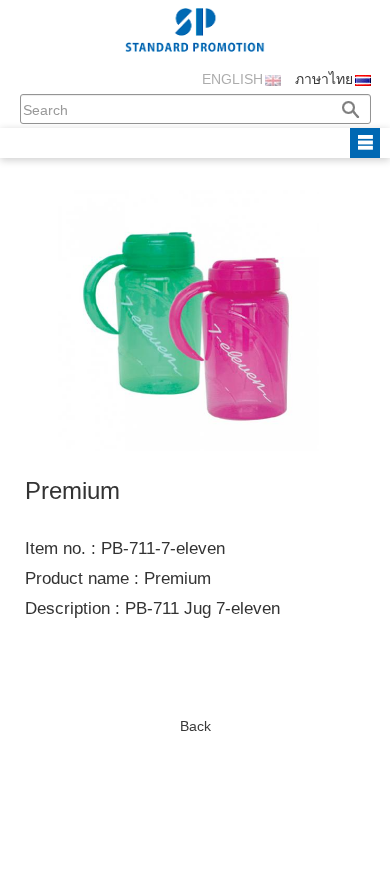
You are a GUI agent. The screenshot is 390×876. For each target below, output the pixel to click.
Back (195, 726)
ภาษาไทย (324, 79)
